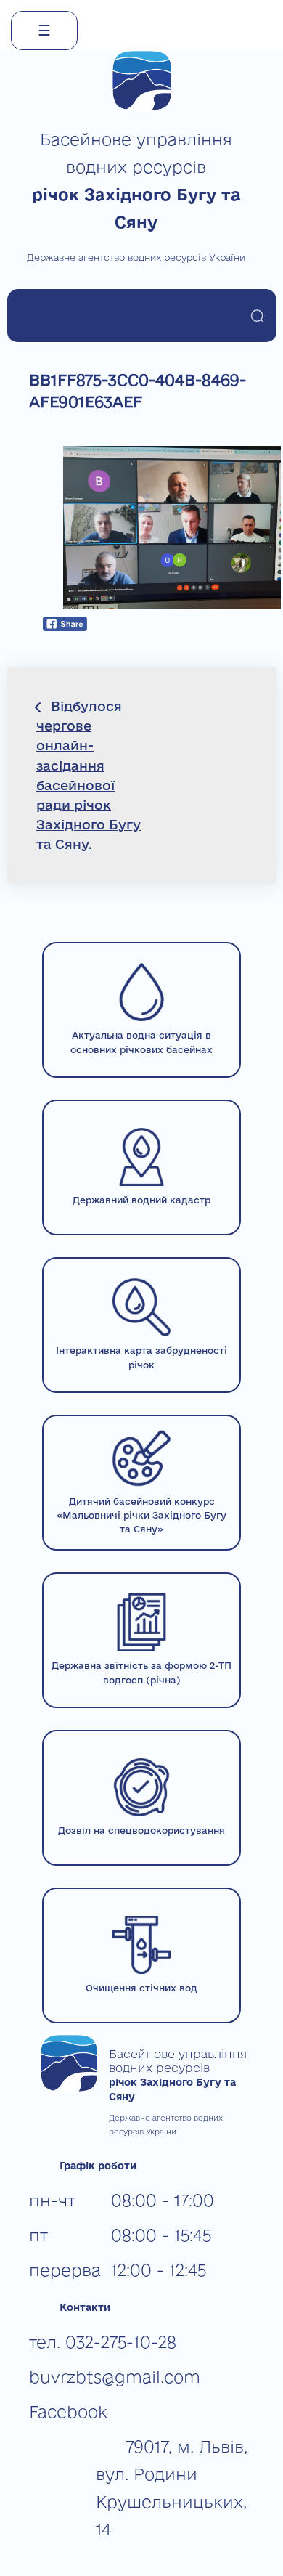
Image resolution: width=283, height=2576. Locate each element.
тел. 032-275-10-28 (103, 2342)
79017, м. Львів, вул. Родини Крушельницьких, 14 (172, 2488)
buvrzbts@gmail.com (115, 2377)
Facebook (68, 2412)
